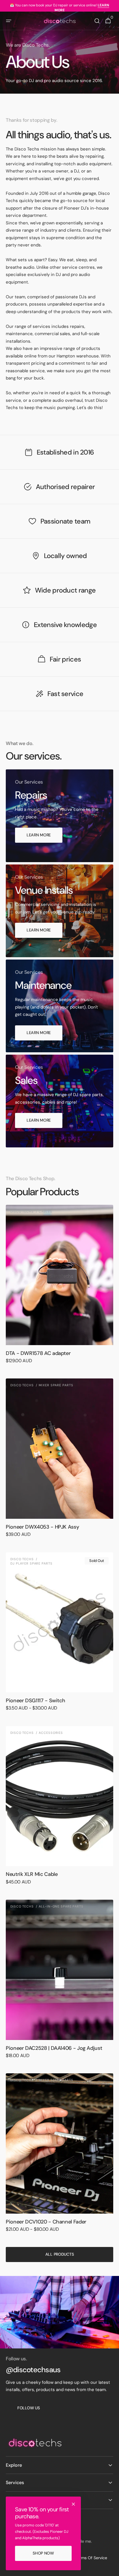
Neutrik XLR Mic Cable (32, 1874)
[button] (9, 21)
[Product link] (59, 1288)
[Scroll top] (112, 2569)
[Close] (73, 2504)
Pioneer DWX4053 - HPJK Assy (42, 1527)
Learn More (39, 835)
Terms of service (91, 2558)
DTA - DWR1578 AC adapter (38, 1353)
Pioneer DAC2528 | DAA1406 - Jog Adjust (54, 2048)
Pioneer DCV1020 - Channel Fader (46, 2222)
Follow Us (28, 2408)
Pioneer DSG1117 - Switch (35, 1701)
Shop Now (43, 2553)
